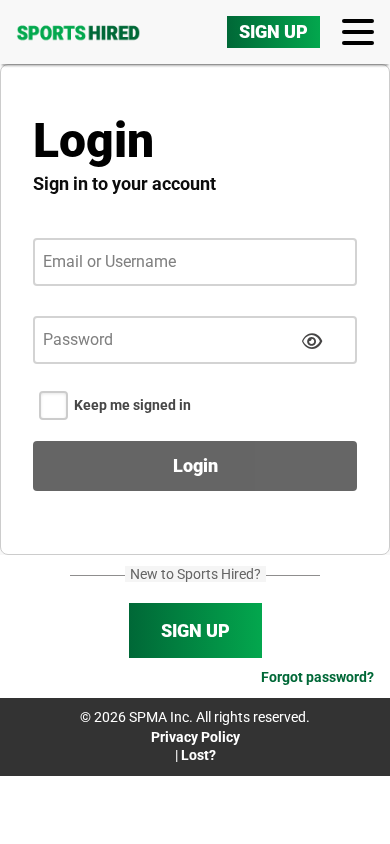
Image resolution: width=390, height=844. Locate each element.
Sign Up (273, 31)
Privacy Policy (195, 737)
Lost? (198, 755)
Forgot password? (317, 677)
